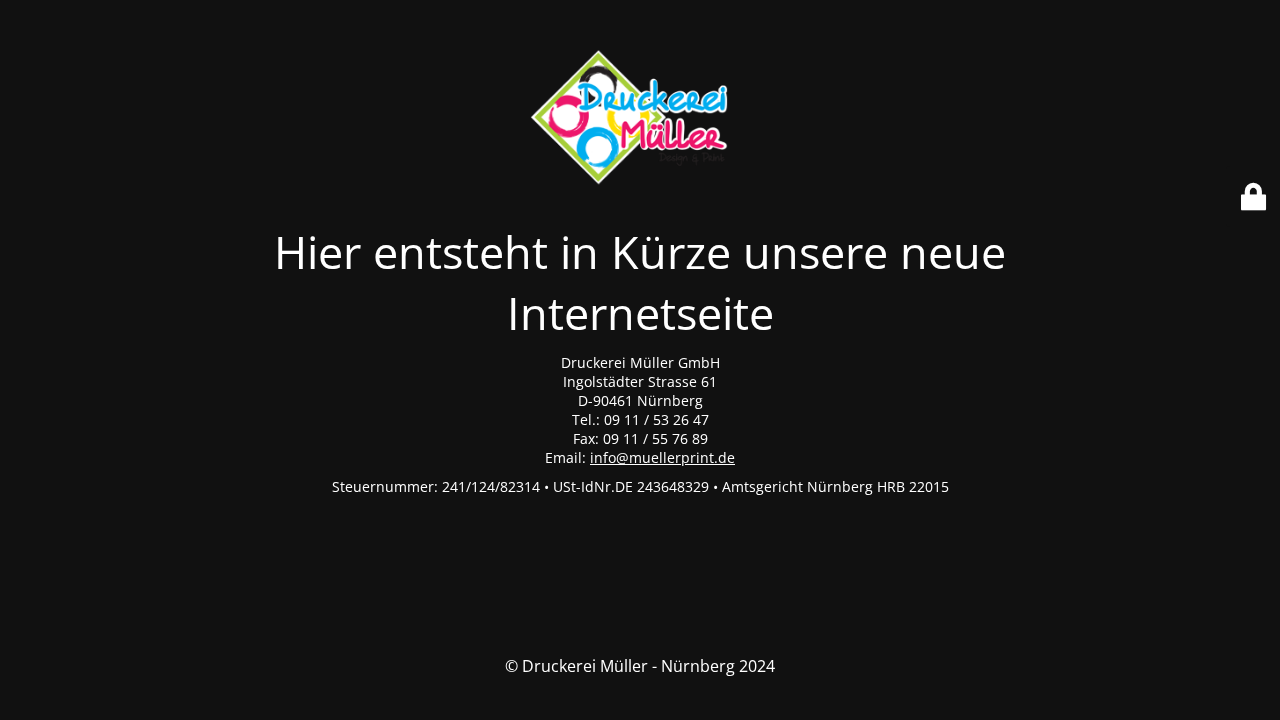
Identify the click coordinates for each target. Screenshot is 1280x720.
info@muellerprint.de (662, 457)
